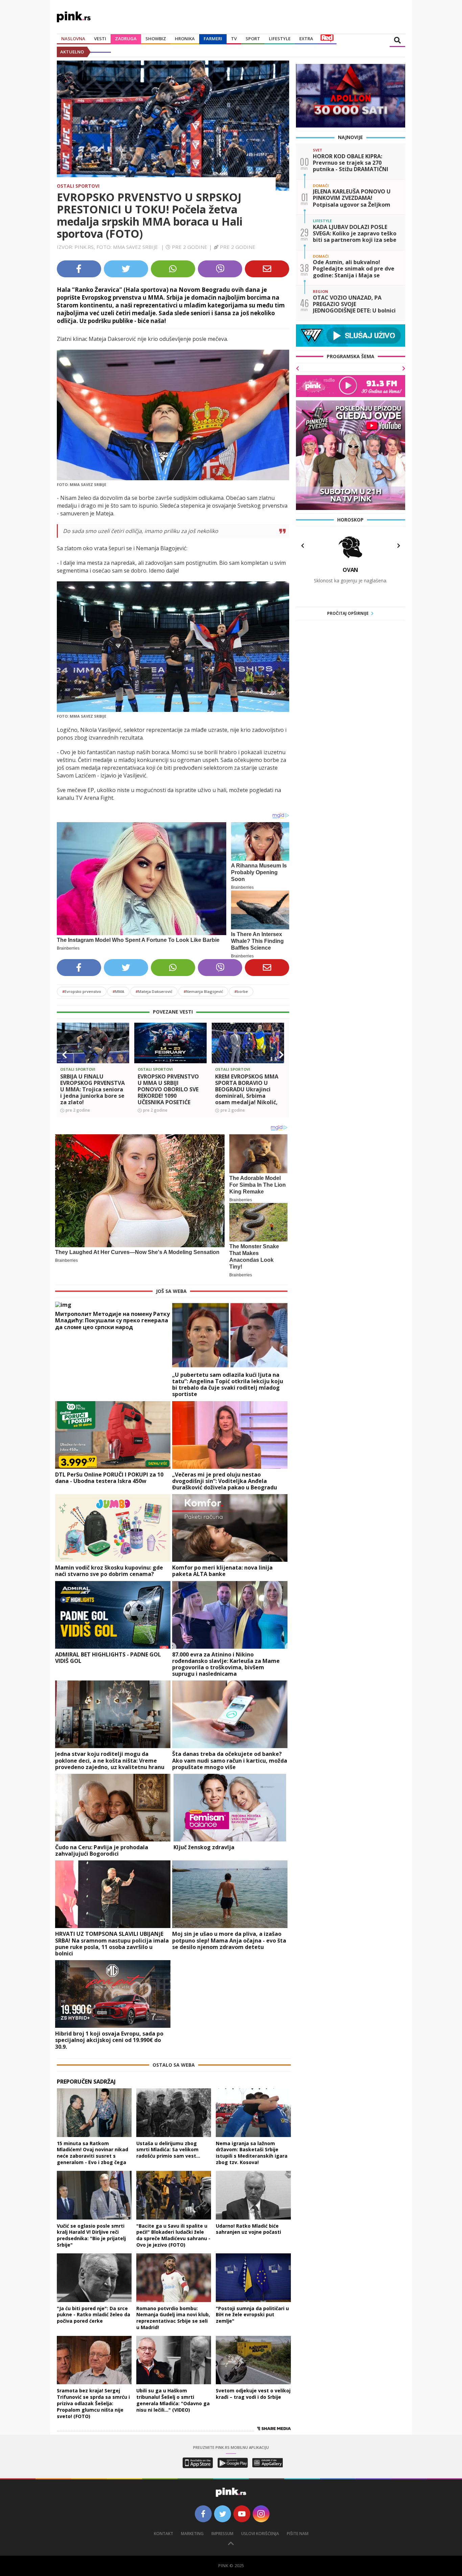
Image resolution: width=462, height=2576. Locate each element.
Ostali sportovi (78, 186)
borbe (241, 991)
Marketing (192, 2534)
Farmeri (213, 39)
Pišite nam (298, 2534)
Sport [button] (253, 39)
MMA (118, 991)
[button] (65, 1055)
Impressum (222, 2534)
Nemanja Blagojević (203, 991)
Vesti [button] (100, 39)
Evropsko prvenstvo (82, 991)
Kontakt (164, 2534)
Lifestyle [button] (280, 39)
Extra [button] (306, 39)
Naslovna (73, 39)
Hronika (185, 39)
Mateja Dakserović (154, 991)
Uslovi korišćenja (260, 2534)
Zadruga (126, 39)
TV (234, 39)
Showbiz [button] (156, 39)
